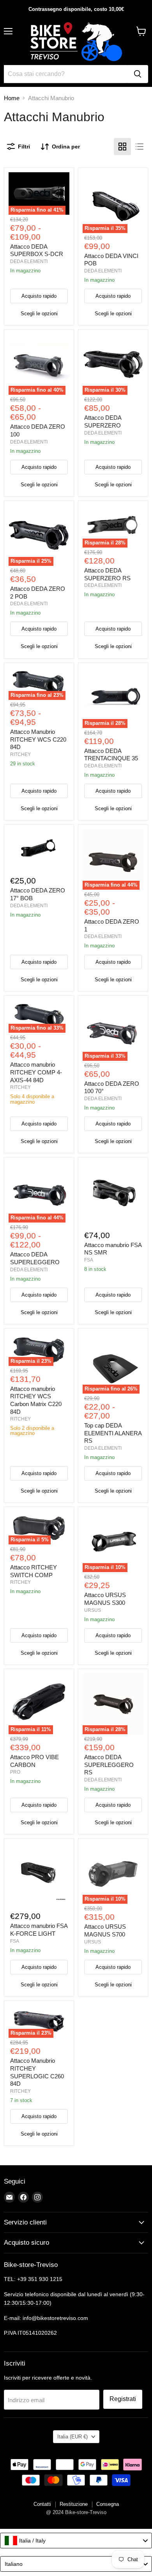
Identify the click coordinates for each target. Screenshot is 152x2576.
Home (12, 98)
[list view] (140, 147)
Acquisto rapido (39, 296)
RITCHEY (20, 754)
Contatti (42, 2504)
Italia (72, 2437)
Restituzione (74, 2504)
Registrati (123, 2399)
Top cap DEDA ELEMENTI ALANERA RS (113, 1433)
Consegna (108, 2504)
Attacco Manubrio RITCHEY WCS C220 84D (38, 739)
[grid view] (122, 147)
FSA (89, 1260)
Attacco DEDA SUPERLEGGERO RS (109, 1765)
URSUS (93, 1610)
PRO (15, 1772)
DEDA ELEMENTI (29, 261)
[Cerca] (138, 74)
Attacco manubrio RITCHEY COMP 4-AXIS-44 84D (36, 1072)
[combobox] (76, 2541)
